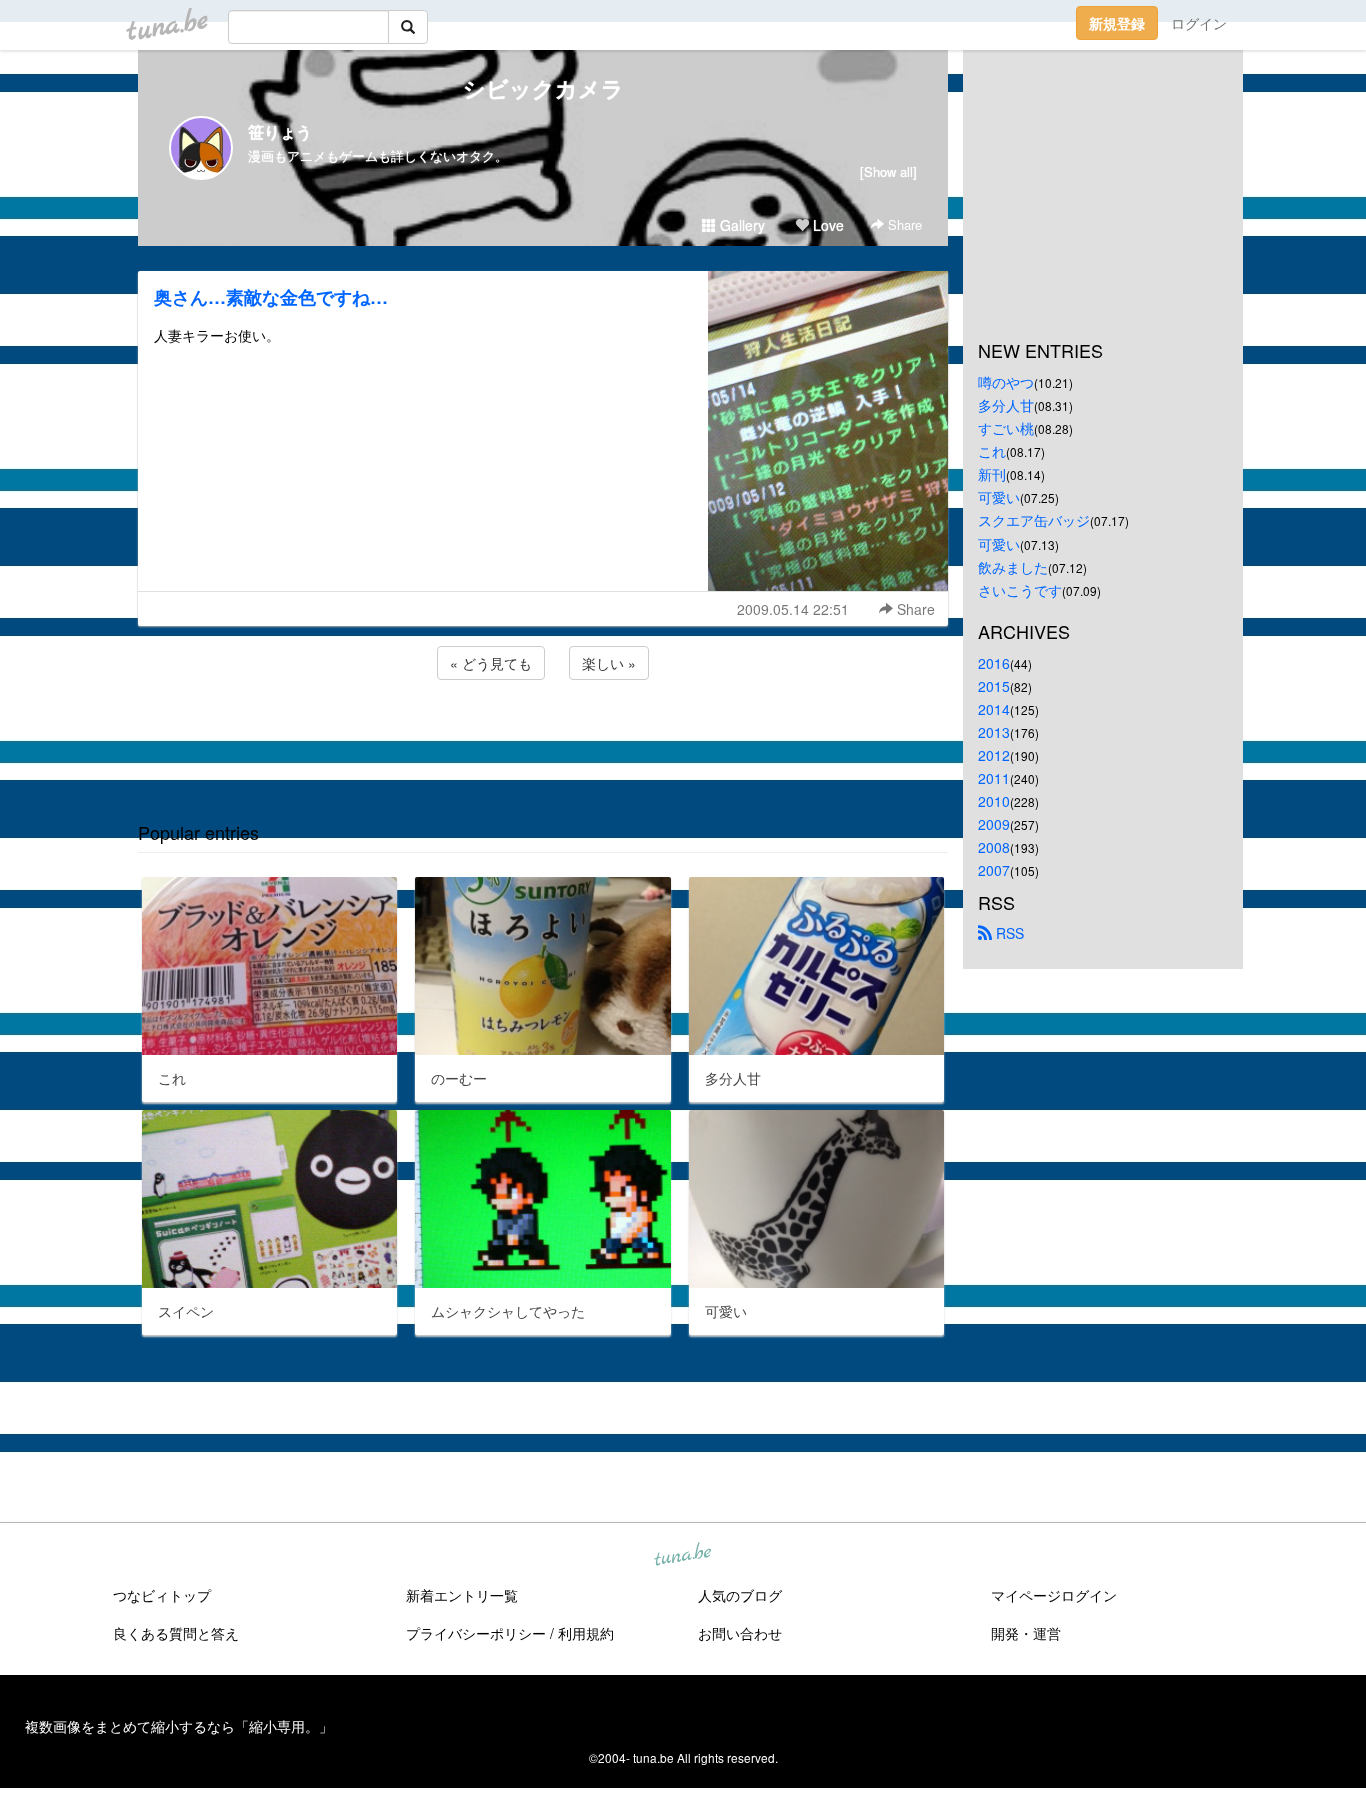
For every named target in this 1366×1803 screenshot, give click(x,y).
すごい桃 (1006, 428)
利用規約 (586, 1633)
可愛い (999, 497)
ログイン (1199, 23)
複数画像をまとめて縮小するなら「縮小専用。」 (179, 1726)
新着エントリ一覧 (462, 1595)
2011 (994, 778)
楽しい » (609, 663)
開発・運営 (1026, 1633)
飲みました (1013, 567)
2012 (994, 755)
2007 (994, 870)
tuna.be (682, 1556)
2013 (994, 732)
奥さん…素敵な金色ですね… (271, 297)
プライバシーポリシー (476, 1633)
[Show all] (888, 171)
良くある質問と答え (176, 1633)
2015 (994, 686)
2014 (994, 709)
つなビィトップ (162, 1595)
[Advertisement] (543, 738)
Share (903, 224)
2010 (994, 801)
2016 (994, 663)
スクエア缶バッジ (1034, 520)
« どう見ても (491, 663)
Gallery (740, 225)
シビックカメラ (543, 88)
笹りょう (280, 131)
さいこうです (1020, 590)
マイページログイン (1054, 1595)
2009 (994, 824)
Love (826, 225)
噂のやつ (1006, 382)
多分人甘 (1006, 405)
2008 (994, 847)
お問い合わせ (740, 1633)
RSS (1008, 933)
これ (992, 451)
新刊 (992, 474)
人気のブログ (740, 1595)
